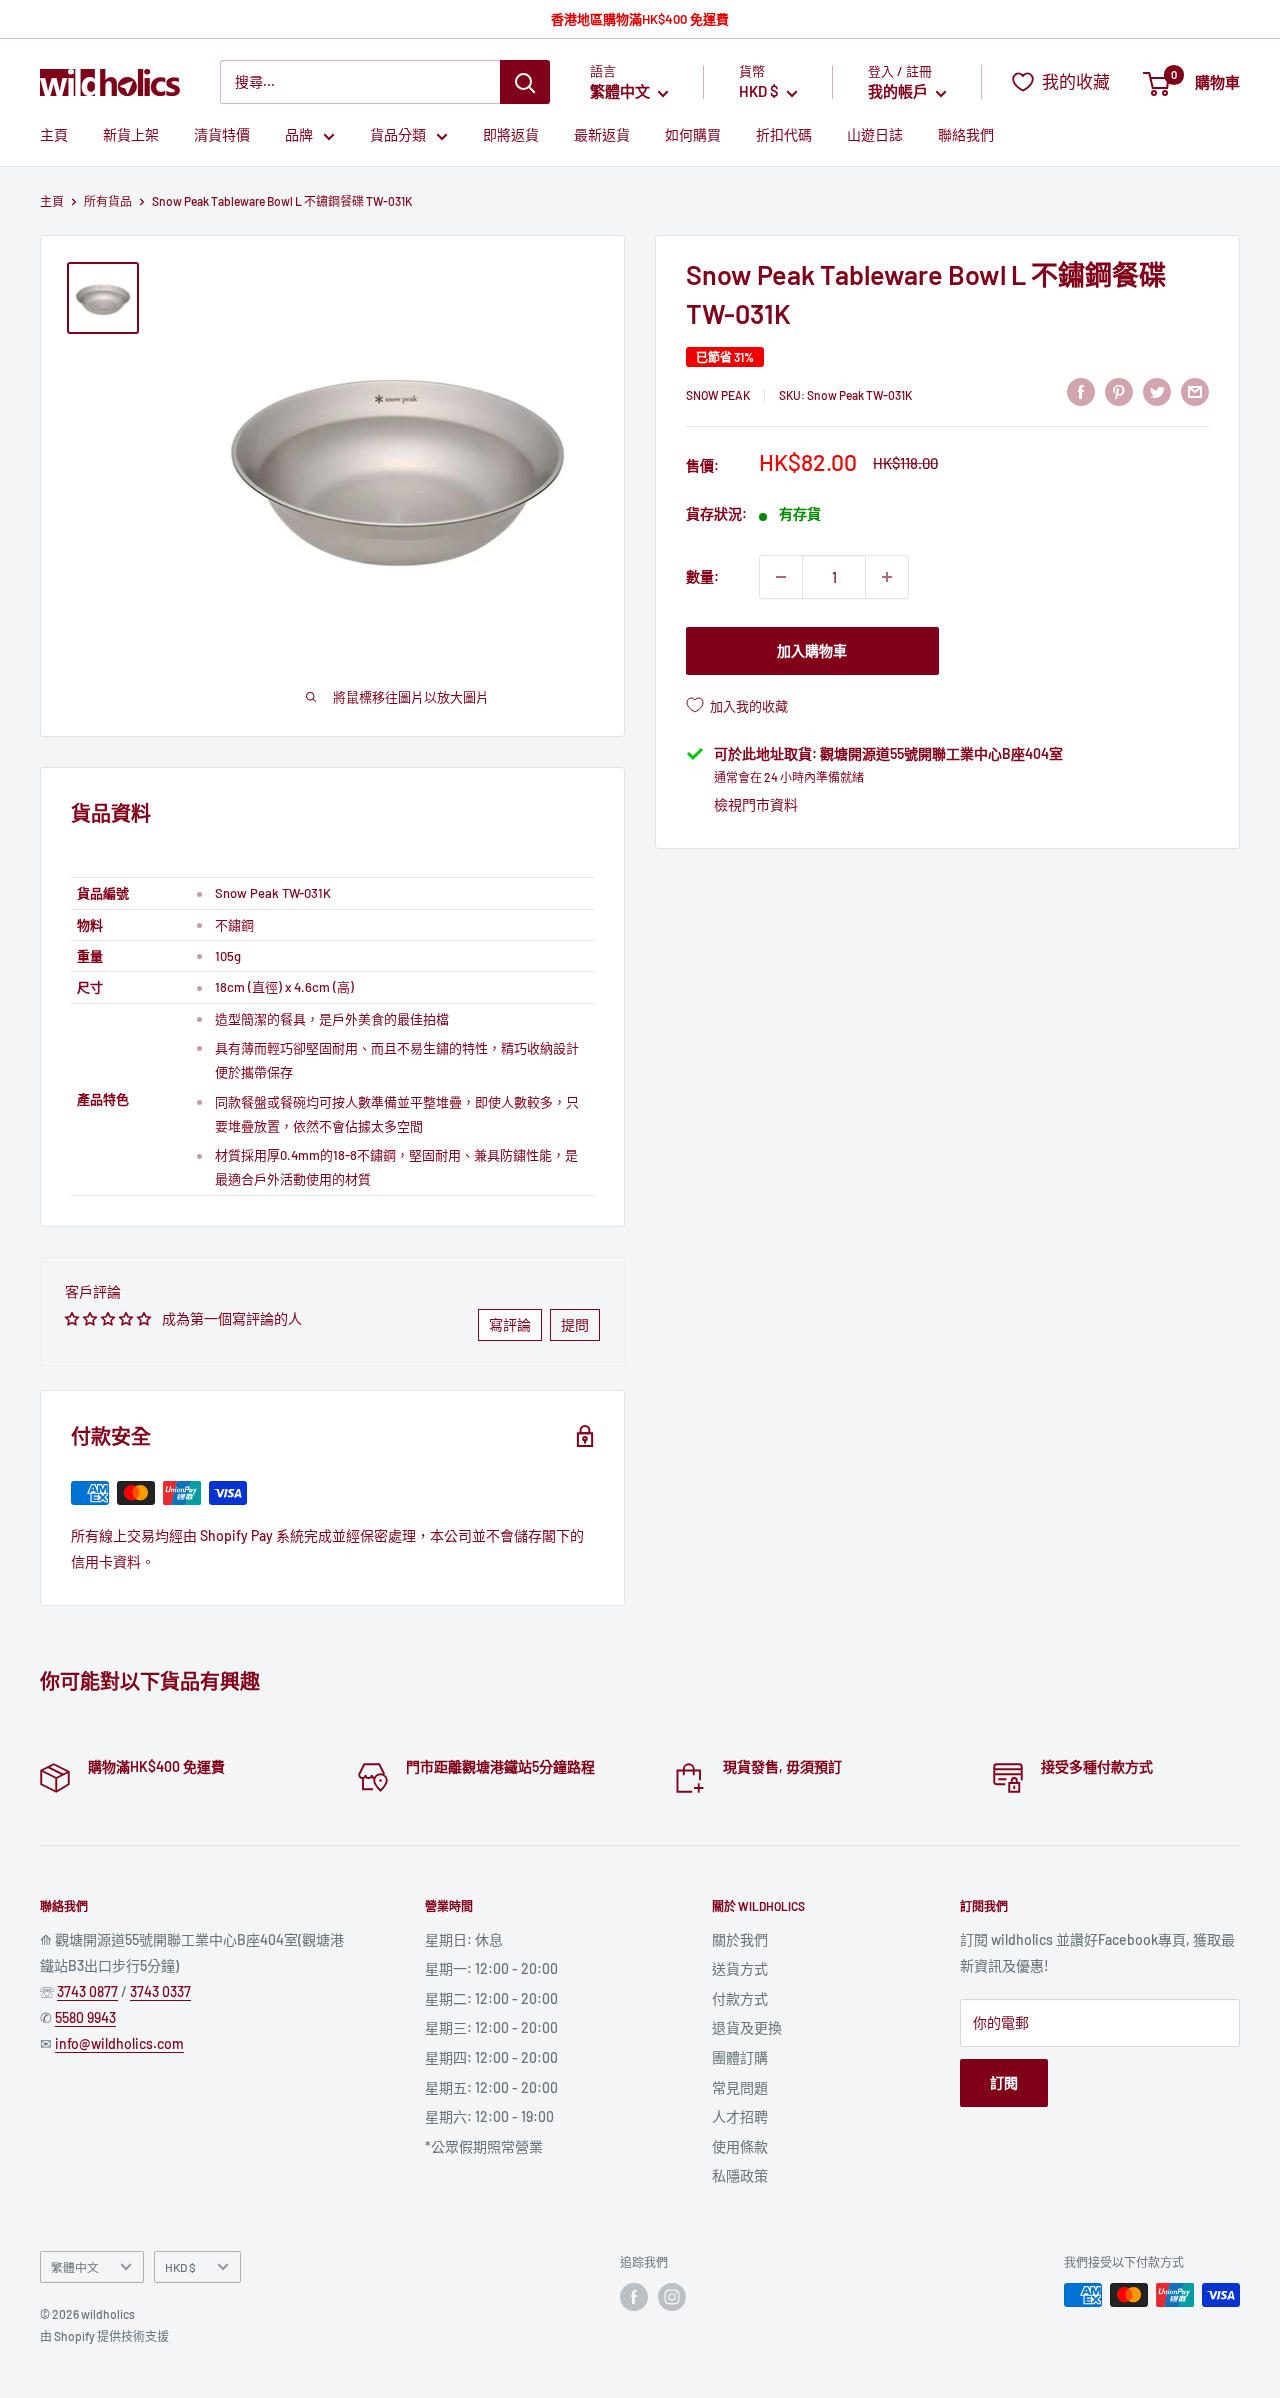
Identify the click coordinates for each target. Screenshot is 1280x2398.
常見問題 (740, 2087)
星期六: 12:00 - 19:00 (489, 2116)
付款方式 (740, 1998)
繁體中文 (75, 2267)
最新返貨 (602, 135)
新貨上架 (131, 135)
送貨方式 (740, 1968)
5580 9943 (85, 2017)
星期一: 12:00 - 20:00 (491, 1968)
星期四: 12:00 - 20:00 (491, 2057)
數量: (702, 576)
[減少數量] (781, 577)
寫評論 (510, 1324)
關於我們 (740, 1939)
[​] (1119, 391)
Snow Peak (718, 394)
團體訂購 (740, 2057)
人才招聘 (740, 2116)
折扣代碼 (784, 135)
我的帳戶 (899, 92)
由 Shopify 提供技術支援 (104, 2336)
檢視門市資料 (756, 804)
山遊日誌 (875, 135)
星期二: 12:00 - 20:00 (491, 1998)
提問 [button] (575, 1324)
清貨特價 (222, 135)
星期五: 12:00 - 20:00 (491, 2087)
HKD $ (180, 2267)
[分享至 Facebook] (1081, 391)
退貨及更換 (747, 2027)
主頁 (54, 135)
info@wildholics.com (119, 2043)
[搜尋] (525, 82)
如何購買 (693, 135)
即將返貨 (511, 135)
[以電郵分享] (1195, 391)
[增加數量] (887, 577)
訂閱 (1004, 2082)
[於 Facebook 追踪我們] (634, 2297)
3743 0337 (160, 1991)
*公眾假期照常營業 (484, 2146)
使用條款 (740, 2146)
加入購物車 (812, 650)
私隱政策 (740, 2175)
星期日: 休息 (464, 1939)
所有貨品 (108, 201)
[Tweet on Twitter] (1157, 391)
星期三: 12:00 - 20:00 (491, 2027)
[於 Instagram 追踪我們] (672, 2297)
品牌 (299, 135)
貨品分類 (398, 135)
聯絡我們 (966, 135)
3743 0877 (87, 1991)
